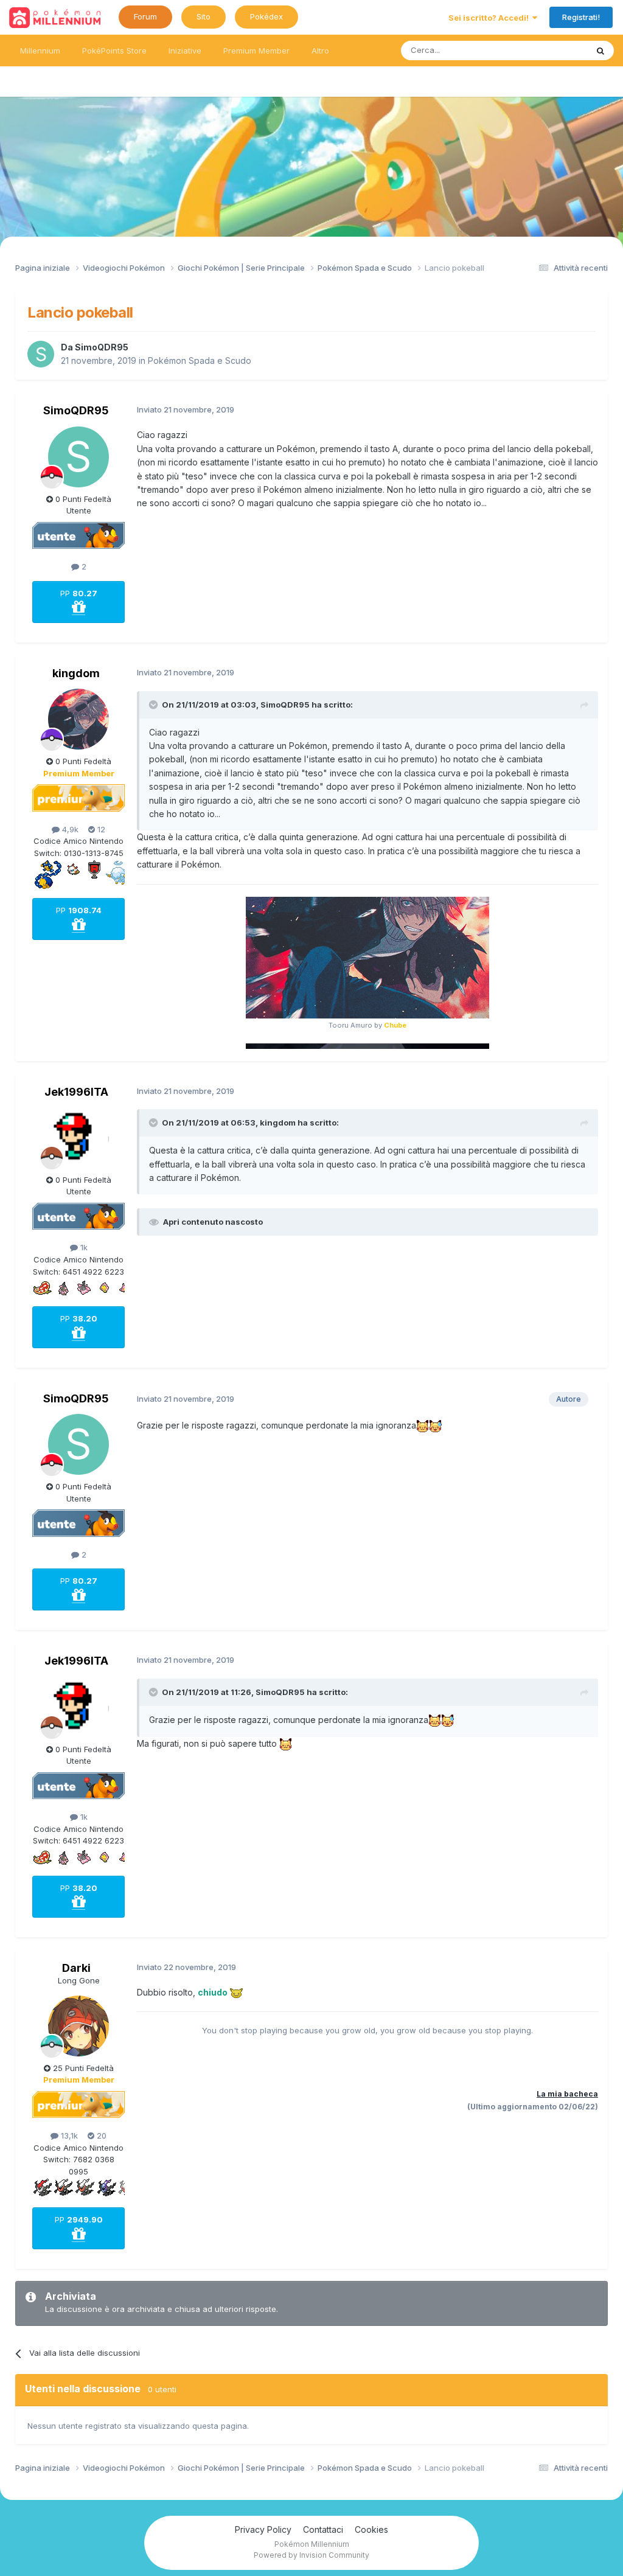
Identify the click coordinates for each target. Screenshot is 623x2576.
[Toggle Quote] (155, 705)
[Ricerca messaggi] (600, 50)
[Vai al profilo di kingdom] (78, 719)
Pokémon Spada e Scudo (200, 360)
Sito (204, 16)
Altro (320, 50)
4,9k (69, 829)
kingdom (76, 673)
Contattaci (323, 2529)
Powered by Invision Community (311, 2555)
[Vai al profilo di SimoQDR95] (41, 354)
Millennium (40, 50)
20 (100, 2136)
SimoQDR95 (102, 347)
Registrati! (581, 17)
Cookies (371, 2529)
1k (83, 1247)
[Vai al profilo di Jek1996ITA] (78, 1138)
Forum (145, 16)
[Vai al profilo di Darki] (78, 2026)
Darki (76, 1968)
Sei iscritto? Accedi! (490, 18)
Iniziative (185, 50)
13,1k (68, 2136)
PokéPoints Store (114, 50)
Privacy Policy (263, 2529)
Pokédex (266, 16)
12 (100, 829)
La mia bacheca (567, 2094)
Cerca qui (554, 50)
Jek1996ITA (76, 1092)
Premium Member (256, 50)
